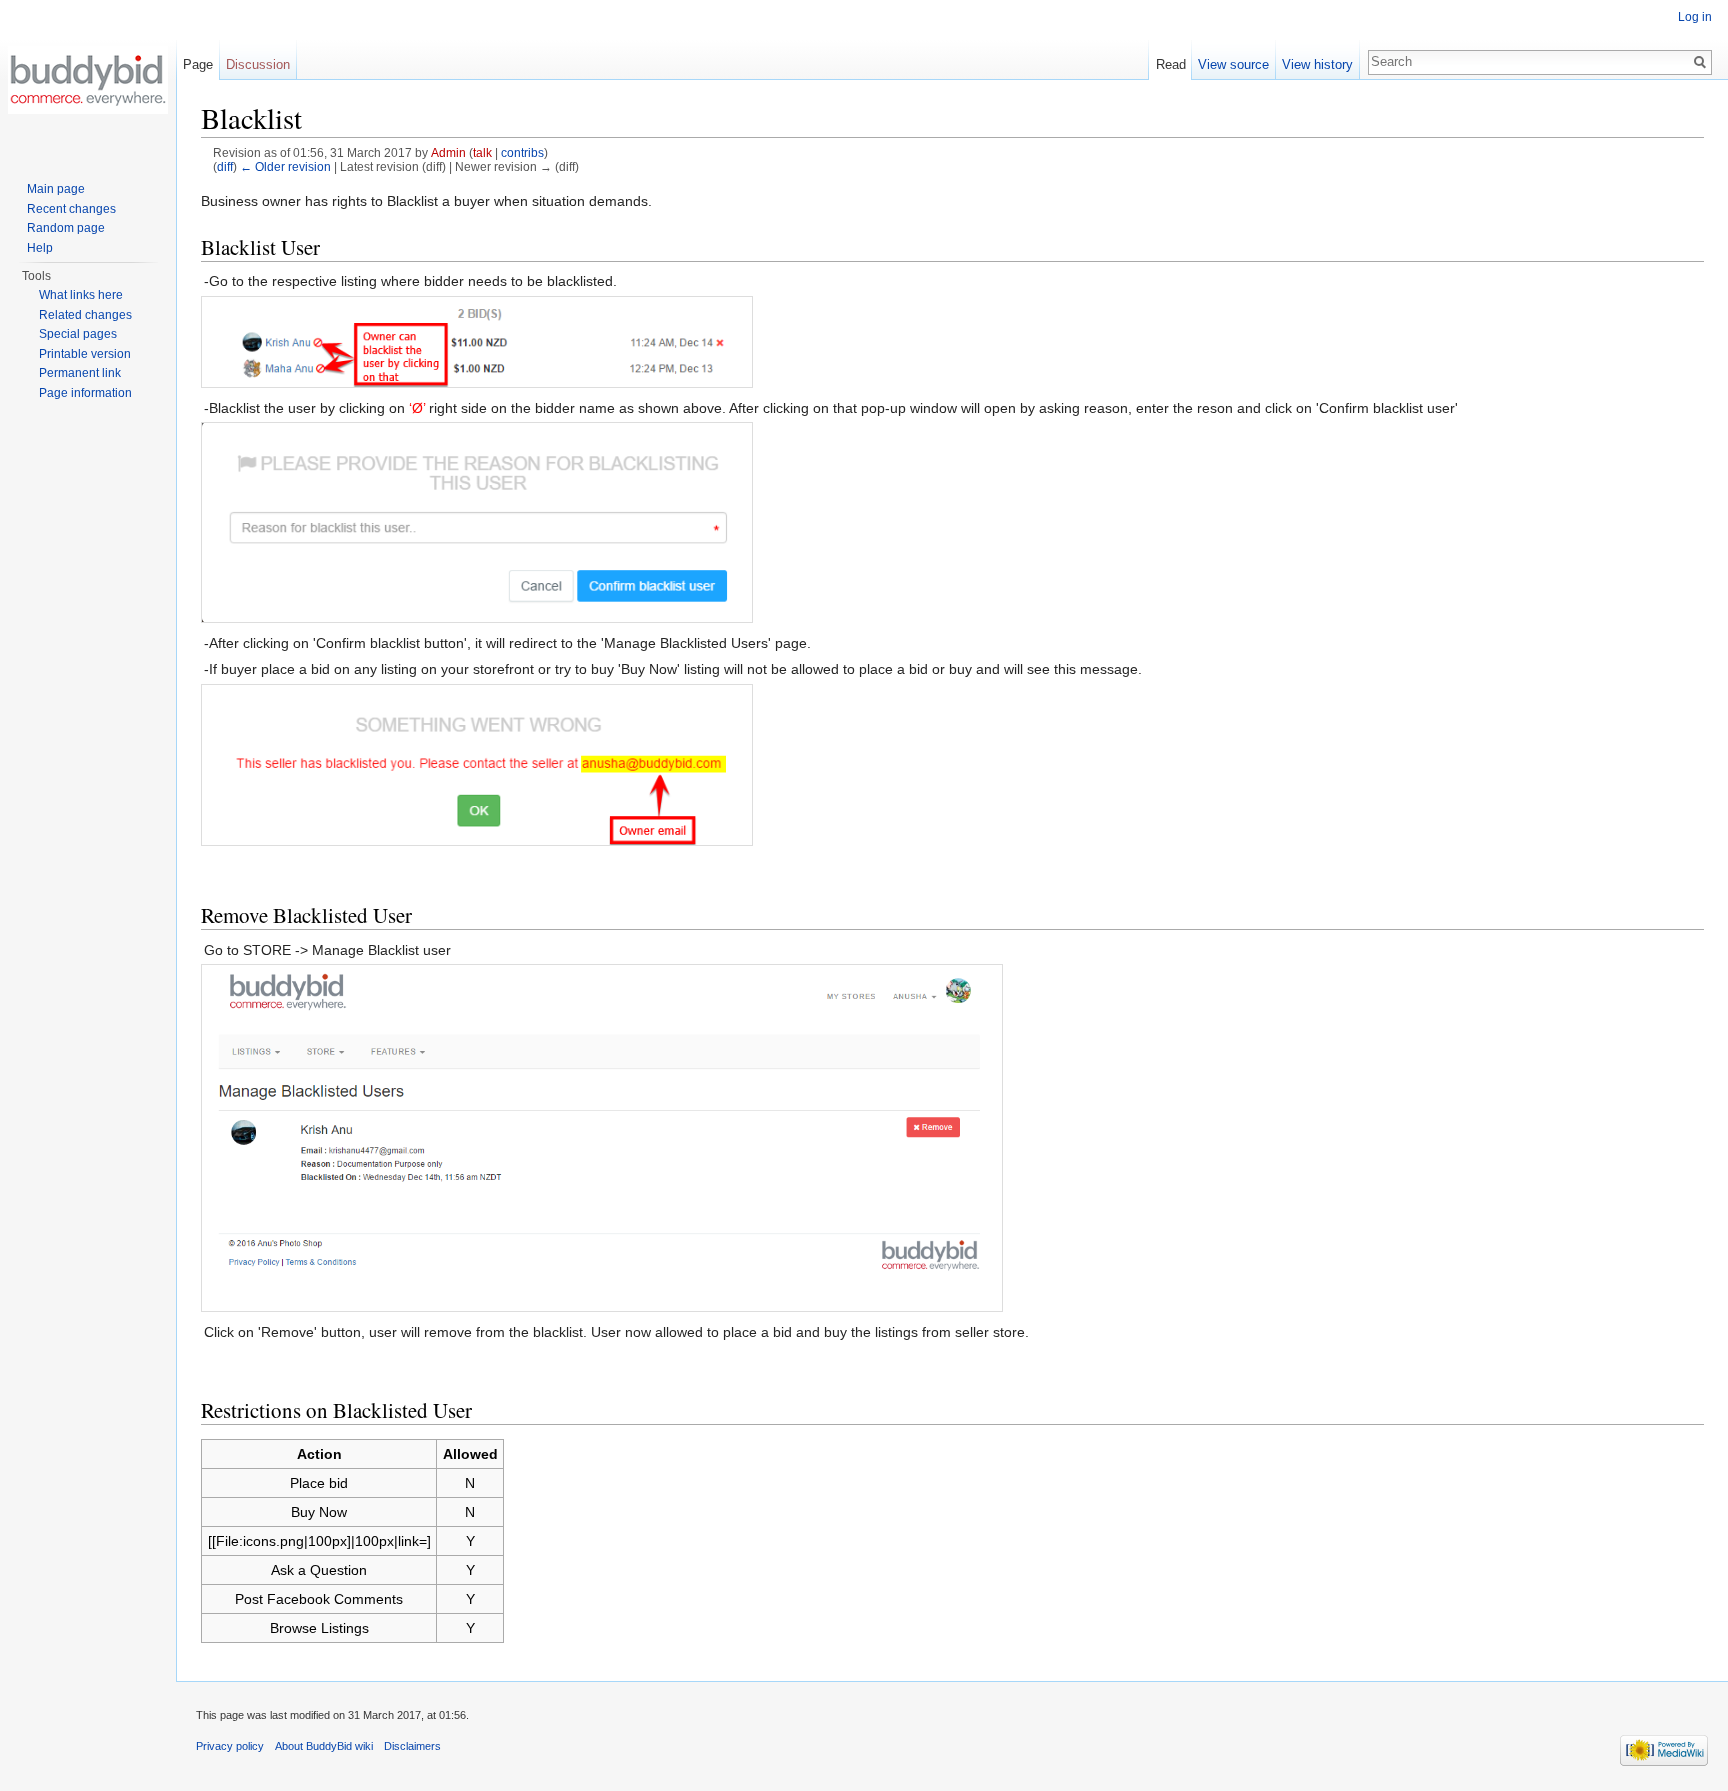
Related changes (85, 315)
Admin (448, 152)
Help (40, 248)
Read (1171, 64)
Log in (1695, 17)
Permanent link (80, 373)
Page (198, 64)
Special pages (78, 334)
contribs (522, 152)
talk (482, 152)
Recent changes (71, 209)
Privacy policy (230, 1746)
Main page (56, 189)
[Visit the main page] (88, 80)
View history (1317, 64)
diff (225, 166)
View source (1233, 64)
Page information (85, 393)
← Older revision (285, 166)
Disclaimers (412, 1746)
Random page (66, 228)
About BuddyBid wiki (324, 1746)
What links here (81, 295)
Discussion (258, 64)
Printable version (85, 354)
